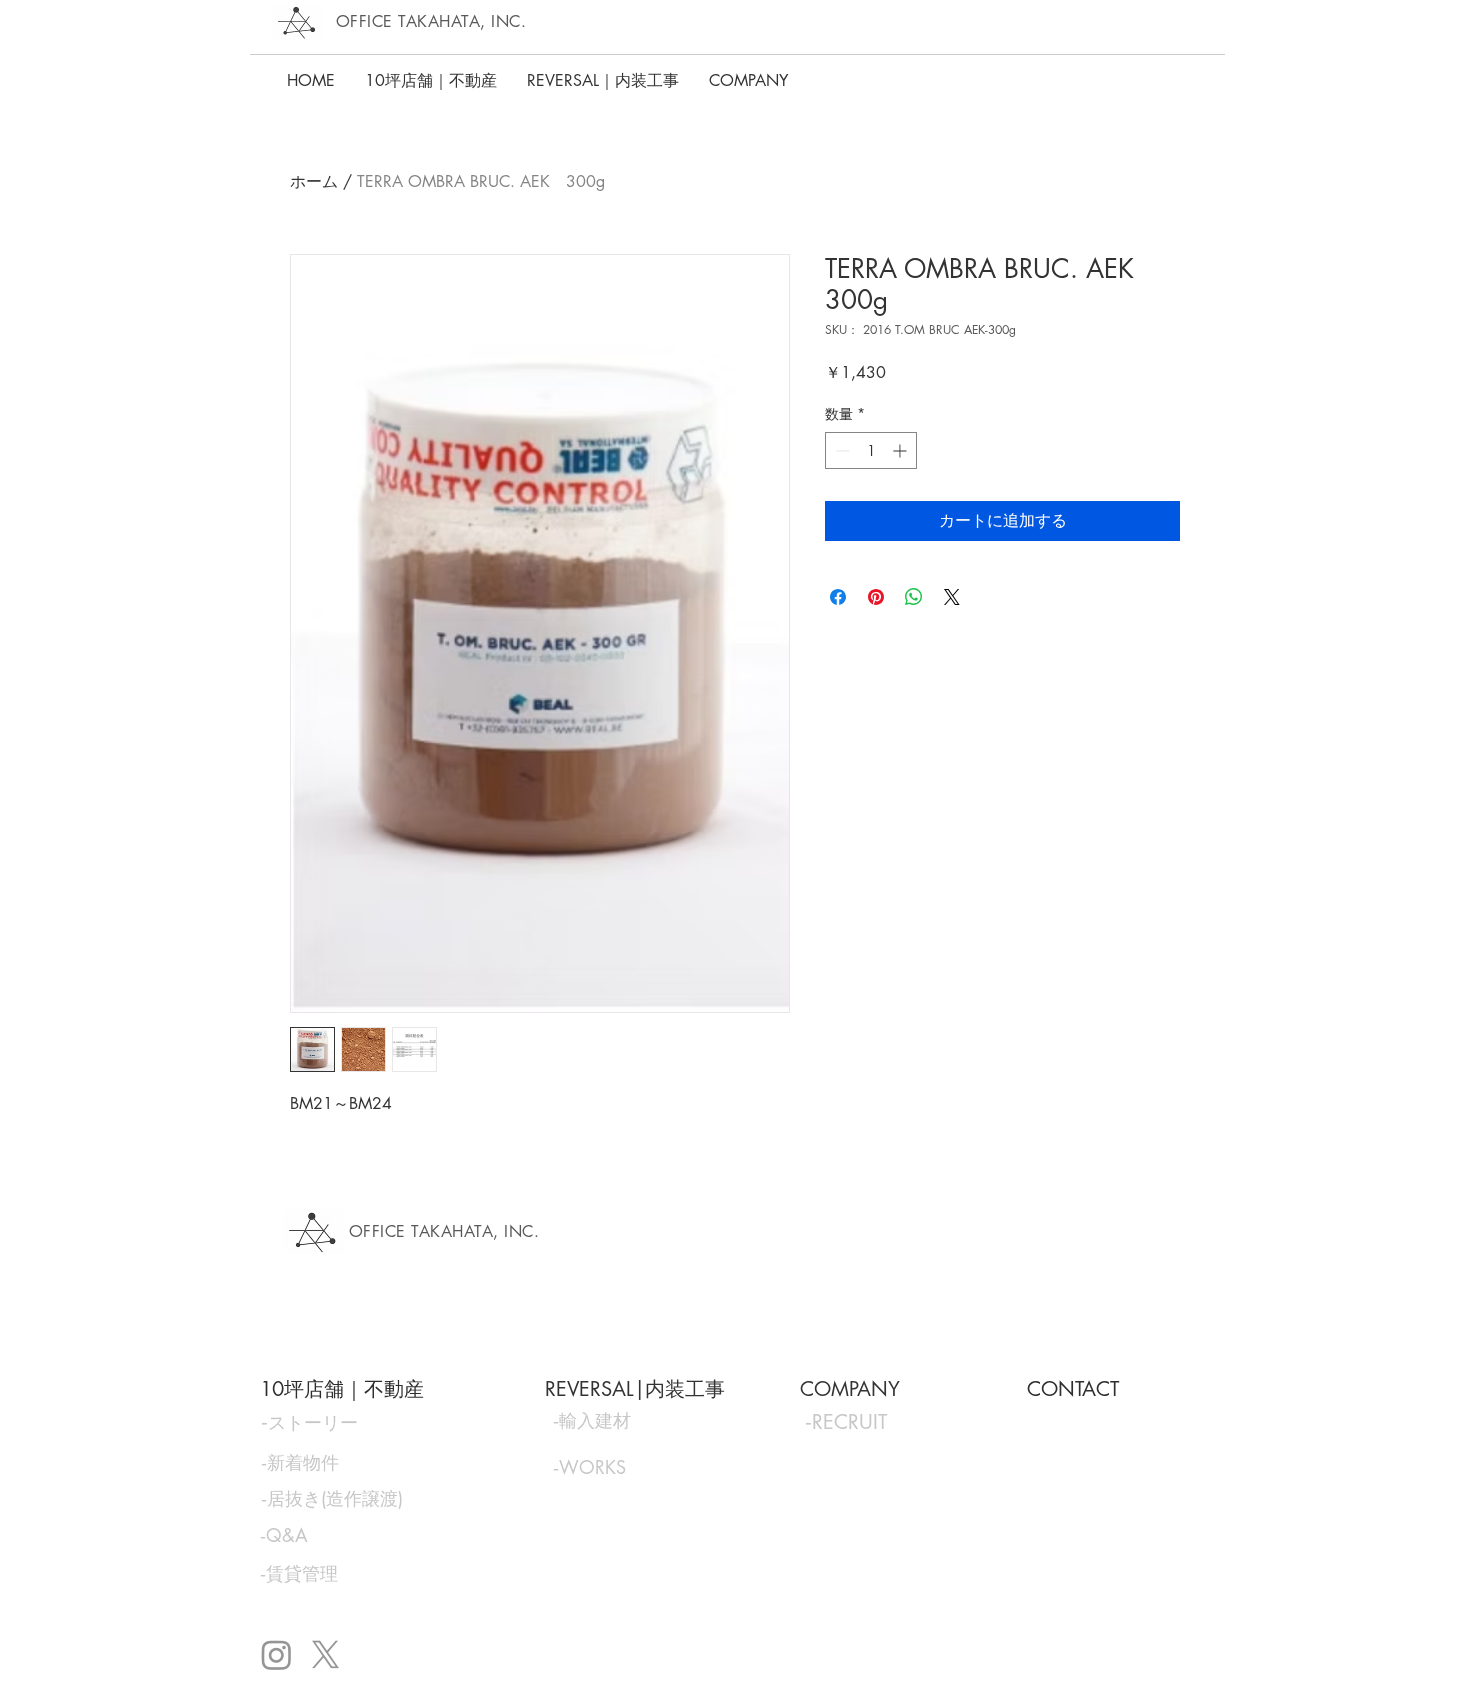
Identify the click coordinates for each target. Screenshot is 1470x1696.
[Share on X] (952, 597)
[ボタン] (349, 1422)
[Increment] (901, 450)
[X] (325, 1654)
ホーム (314, 181)
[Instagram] (276, 1654)
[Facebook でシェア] (838, 597)
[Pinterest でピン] (876, 597)
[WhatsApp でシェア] (914, 597)
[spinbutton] (871, 450)
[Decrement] (840, 450)
